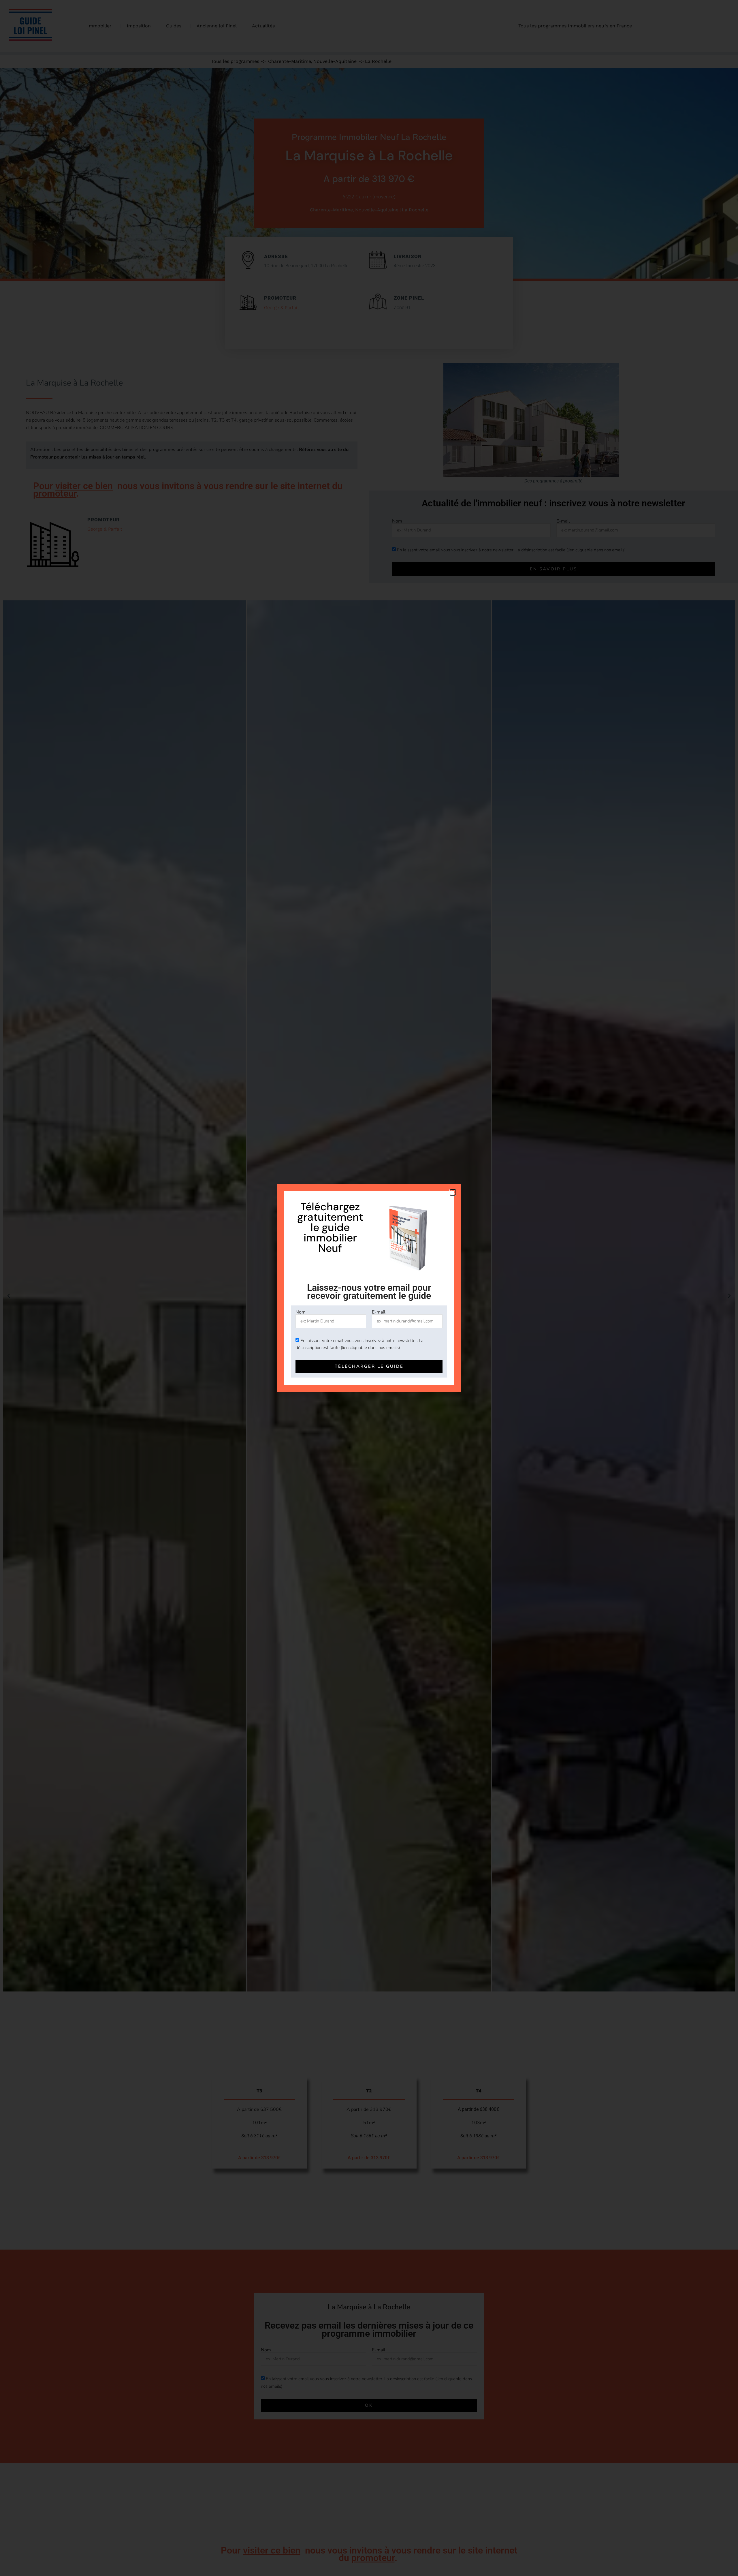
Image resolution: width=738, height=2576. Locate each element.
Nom (301, 1312)
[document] (369, 1288)
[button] (453, 1192)
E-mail (379, 1312)
